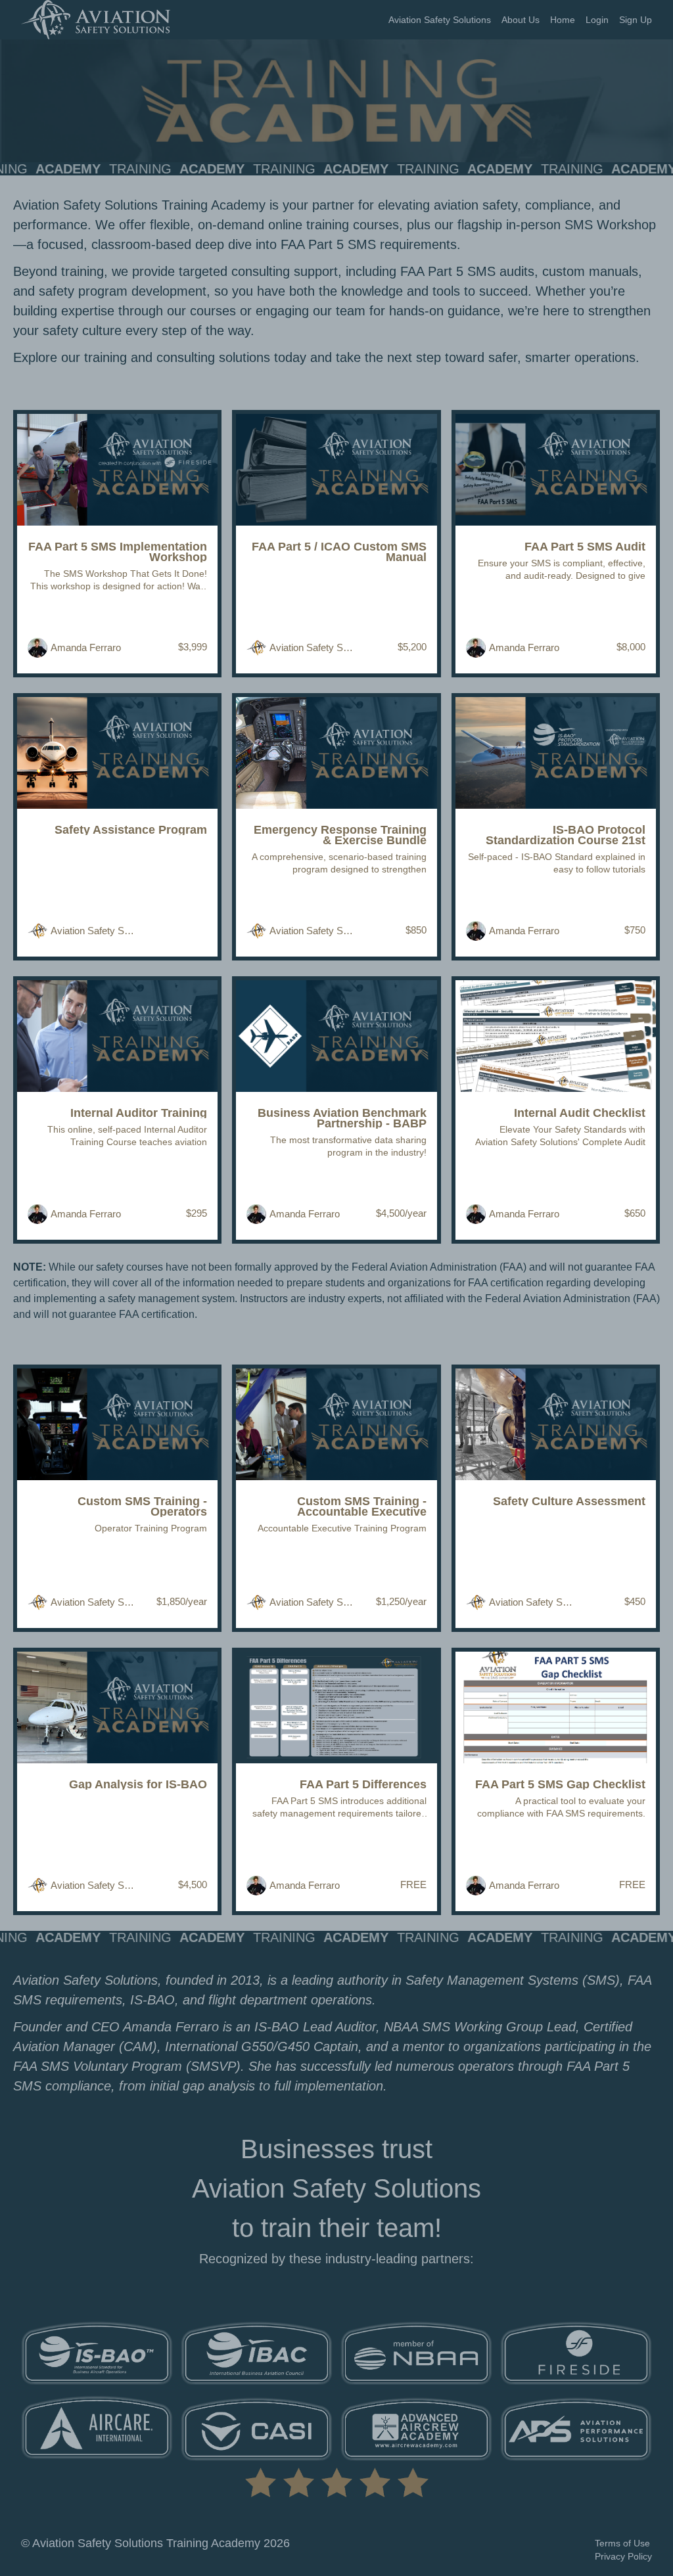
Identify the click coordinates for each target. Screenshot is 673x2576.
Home (563, 20)
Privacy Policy (623, 2556)
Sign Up (636, 20)
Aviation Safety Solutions (440, 20)
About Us (521, 20)
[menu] (515, 20)
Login (597, 20)
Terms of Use (622, 2543)
